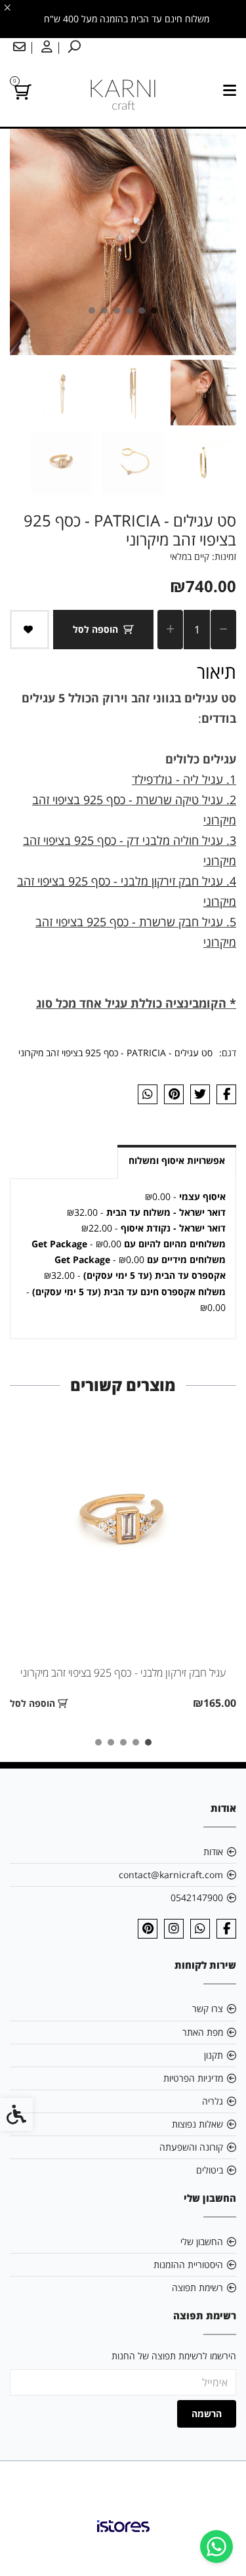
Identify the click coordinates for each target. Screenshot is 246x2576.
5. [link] (230, 922)
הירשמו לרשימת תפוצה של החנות (174, 2356)
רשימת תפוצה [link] (197, 2287)
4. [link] (230, 881)
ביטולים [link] (210, 2170)
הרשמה (207, 2414)
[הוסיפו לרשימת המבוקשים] (30, 630)
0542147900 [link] (197, 1898)
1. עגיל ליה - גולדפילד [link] (184, 779)
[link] (216, 2546)
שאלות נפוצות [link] (197, 2124)
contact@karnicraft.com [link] (171, 1875)
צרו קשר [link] (208, 2008)
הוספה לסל (95, 629)
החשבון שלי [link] (202, 2242)
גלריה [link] (213, 2101)
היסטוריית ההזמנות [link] (188, 2265)
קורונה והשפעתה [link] (191, 2147)
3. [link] (230, 840)
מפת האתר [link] (203, 2032)
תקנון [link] (214, 2055)
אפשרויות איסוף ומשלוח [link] (177, 1160)
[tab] (154, 311)
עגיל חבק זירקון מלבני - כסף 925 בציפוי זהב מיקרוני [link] (123, 1673)
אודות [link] (213, 1852)
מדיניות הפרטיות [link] (193, 2078)
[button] (203, 393)
